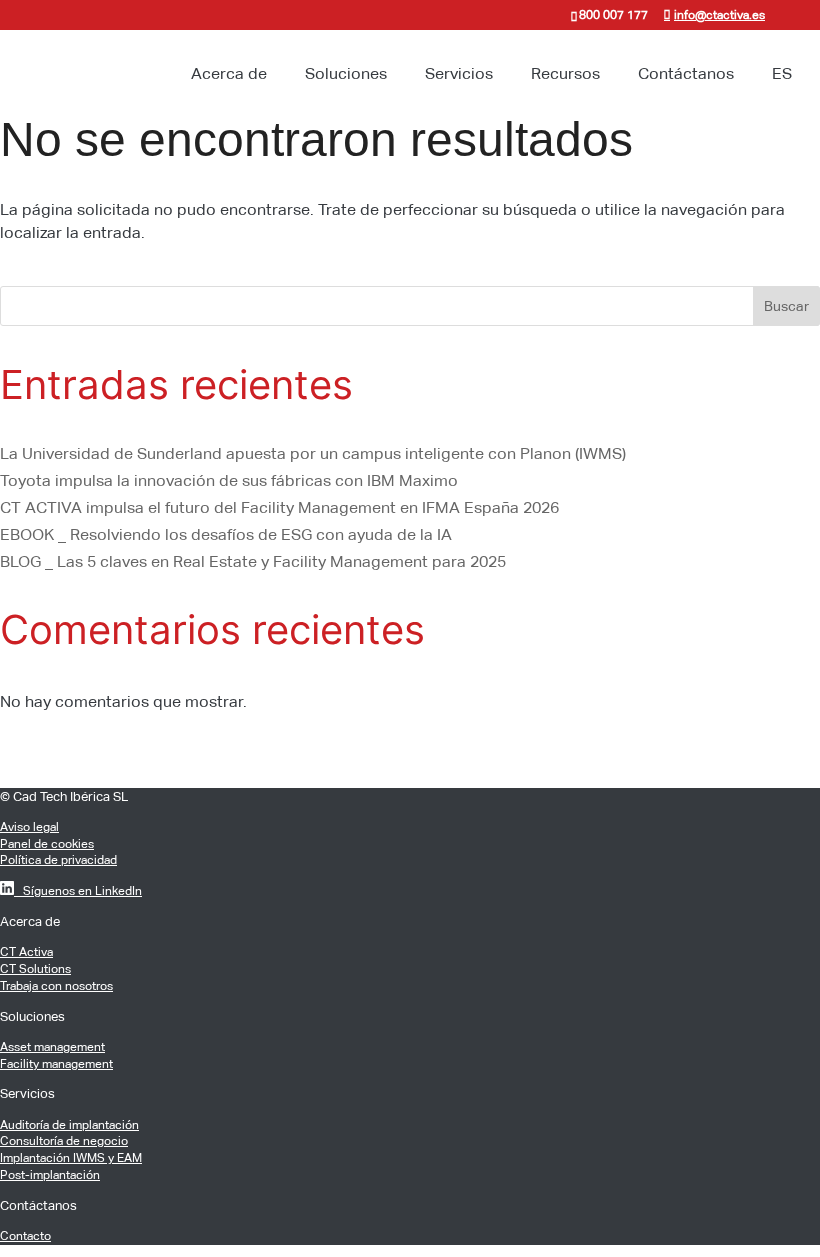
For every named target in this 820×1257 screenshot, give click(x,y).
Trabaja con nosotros (56, 986)
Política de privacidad (58, 860)
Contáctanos (686, 73)
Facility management (56, 1064)
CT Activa (26, 952)
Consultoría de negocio (64, 1141)
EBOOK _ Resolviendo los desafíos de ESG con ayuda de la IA (226, 534)
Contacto (25, 1236)
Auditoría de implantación (69, 1125)
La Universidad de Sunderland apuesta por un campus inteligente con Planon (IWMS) (313, 453)
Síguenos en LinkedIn (78, 891)
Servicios (459, 73)
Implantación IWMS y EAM (71, 1158)
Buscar (786, 306)
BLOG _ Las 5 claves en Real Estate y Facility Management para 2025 (253, 561)
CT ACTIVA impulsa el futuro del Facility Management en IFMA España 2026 (279, 507)
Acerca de (229, 73)
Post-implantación (50, 1175)
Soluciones (346, 73)
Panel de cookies (47, 844)
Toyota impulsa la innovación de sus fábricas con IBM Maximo (229, 480)
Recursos (565, 73)
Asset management (52, 1047)
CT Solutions (35, 969)
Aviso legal (29, 827)
